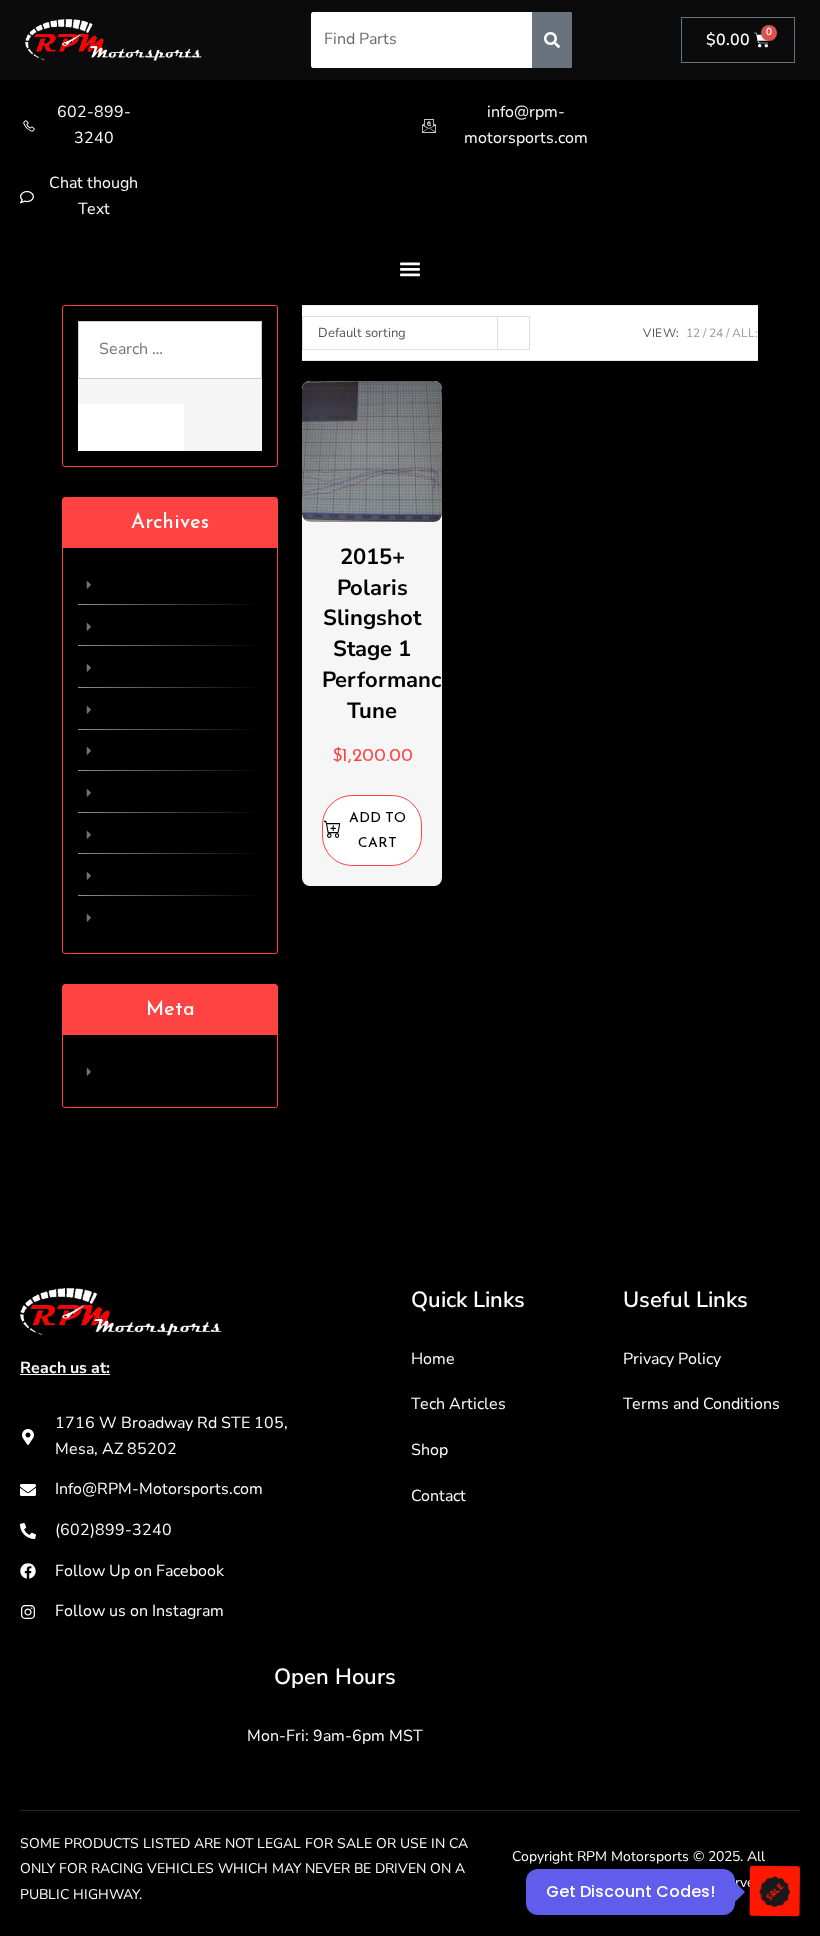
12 (693, 333)
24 (716, 333)
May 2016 (140, 874)
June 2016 (141, 833)
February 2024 (157, 583)
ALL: (745, 333)
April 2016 (143, 916)
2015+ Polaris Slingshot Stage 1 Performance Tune (387, 634)
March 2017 (147, 666)
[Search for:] (170, 362)
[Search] (552, 40)
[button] (410, 268)
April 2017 (143, 625)
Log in (125, 1070)
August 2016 (151, 791)
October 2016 (154, 708)
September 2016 (165, 750)
